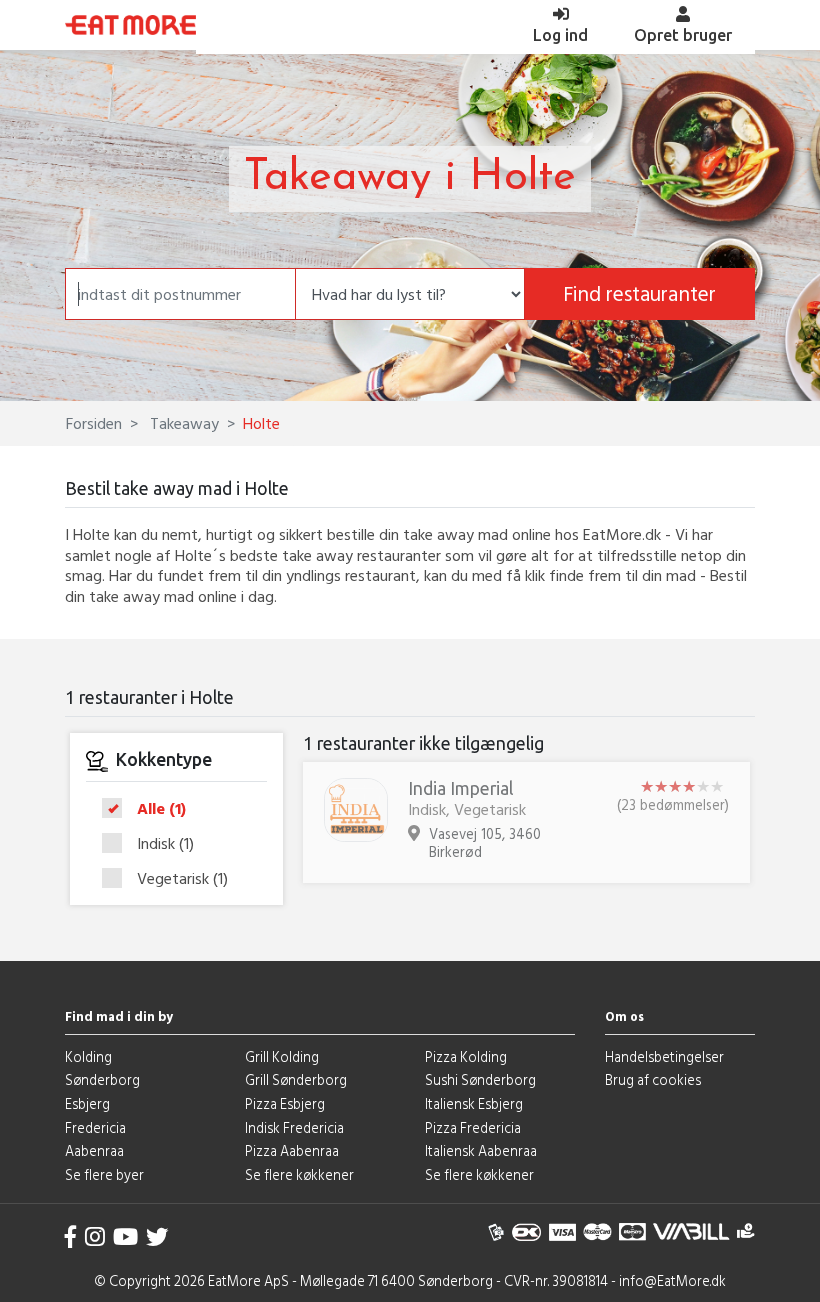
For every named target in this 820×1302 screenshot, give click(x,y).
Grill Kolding (282, 1056)
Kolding (88, 1056)
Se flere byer (104, 1174)
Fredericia (95, 1127)
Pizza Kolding (466, 1056)
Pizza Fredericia (473, 1127)
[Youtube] (125, 1236)
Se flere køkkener (299, 1174)
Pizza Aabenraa (292, 1150)
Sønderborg (102, 1079)
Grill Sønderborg (296, 1079)
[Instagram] (95, 1236)
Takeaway (182, 423)
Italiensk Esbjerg (474, 1103)
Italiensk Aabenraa (481, 1150)
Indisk (165, 844)
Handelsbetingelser (664, 1056)
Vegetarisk (182, 878)
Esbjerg (87, 1103)
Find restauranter (639, 293)
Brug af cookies (653, 1079)
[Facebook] (71, 1236)
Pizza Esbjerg (285, 1103)
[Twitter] (157, 1236)
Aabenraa (94, 1150)
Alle (161, 809)
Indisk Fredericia (294, 1127)
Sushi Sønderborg (480, 1079)
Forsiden (94, 423)
